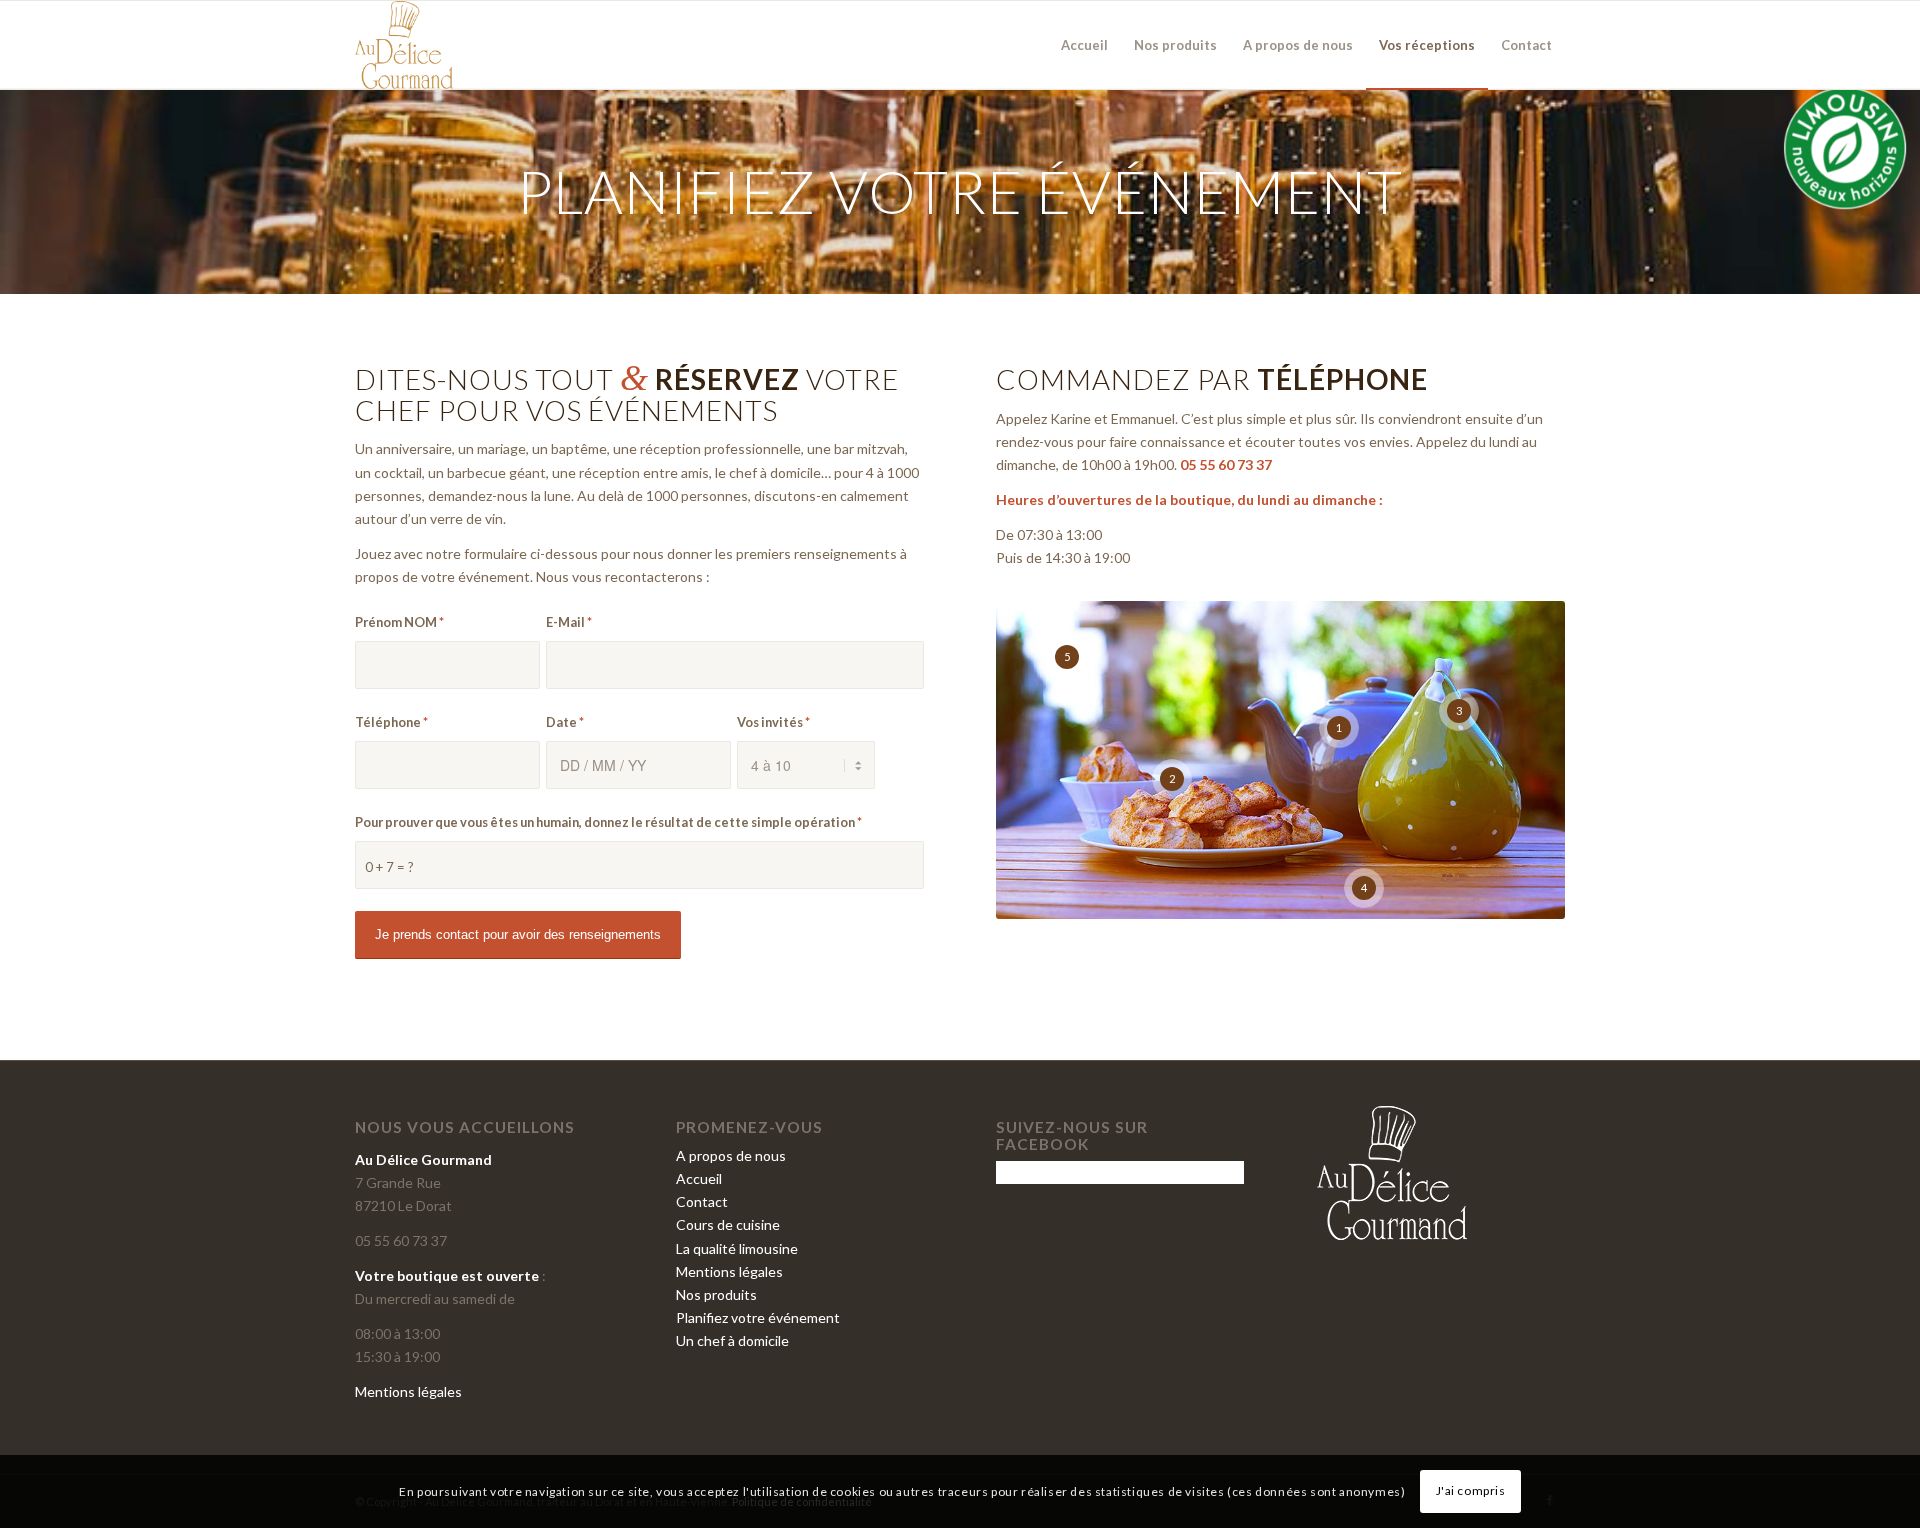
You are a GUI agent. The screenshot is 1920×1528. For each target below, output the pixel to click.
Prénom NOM (399, 622)
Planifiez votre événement (758, 1317)
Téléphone (391, 722)
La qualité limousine (737, 1248)
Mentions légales (408, 1391)
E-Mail (569, 622)
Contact (702, 1201)
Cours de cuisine (728, 1224)
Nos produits (716, 1294)
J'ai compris (1471, 1490)
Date (565, 722)
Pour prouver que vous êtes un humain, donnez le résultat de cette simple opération (608, 822)
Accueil (699, 1178)
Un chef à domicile (732, 1340)
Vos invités (773, 722)
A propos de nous (731, 1155)
